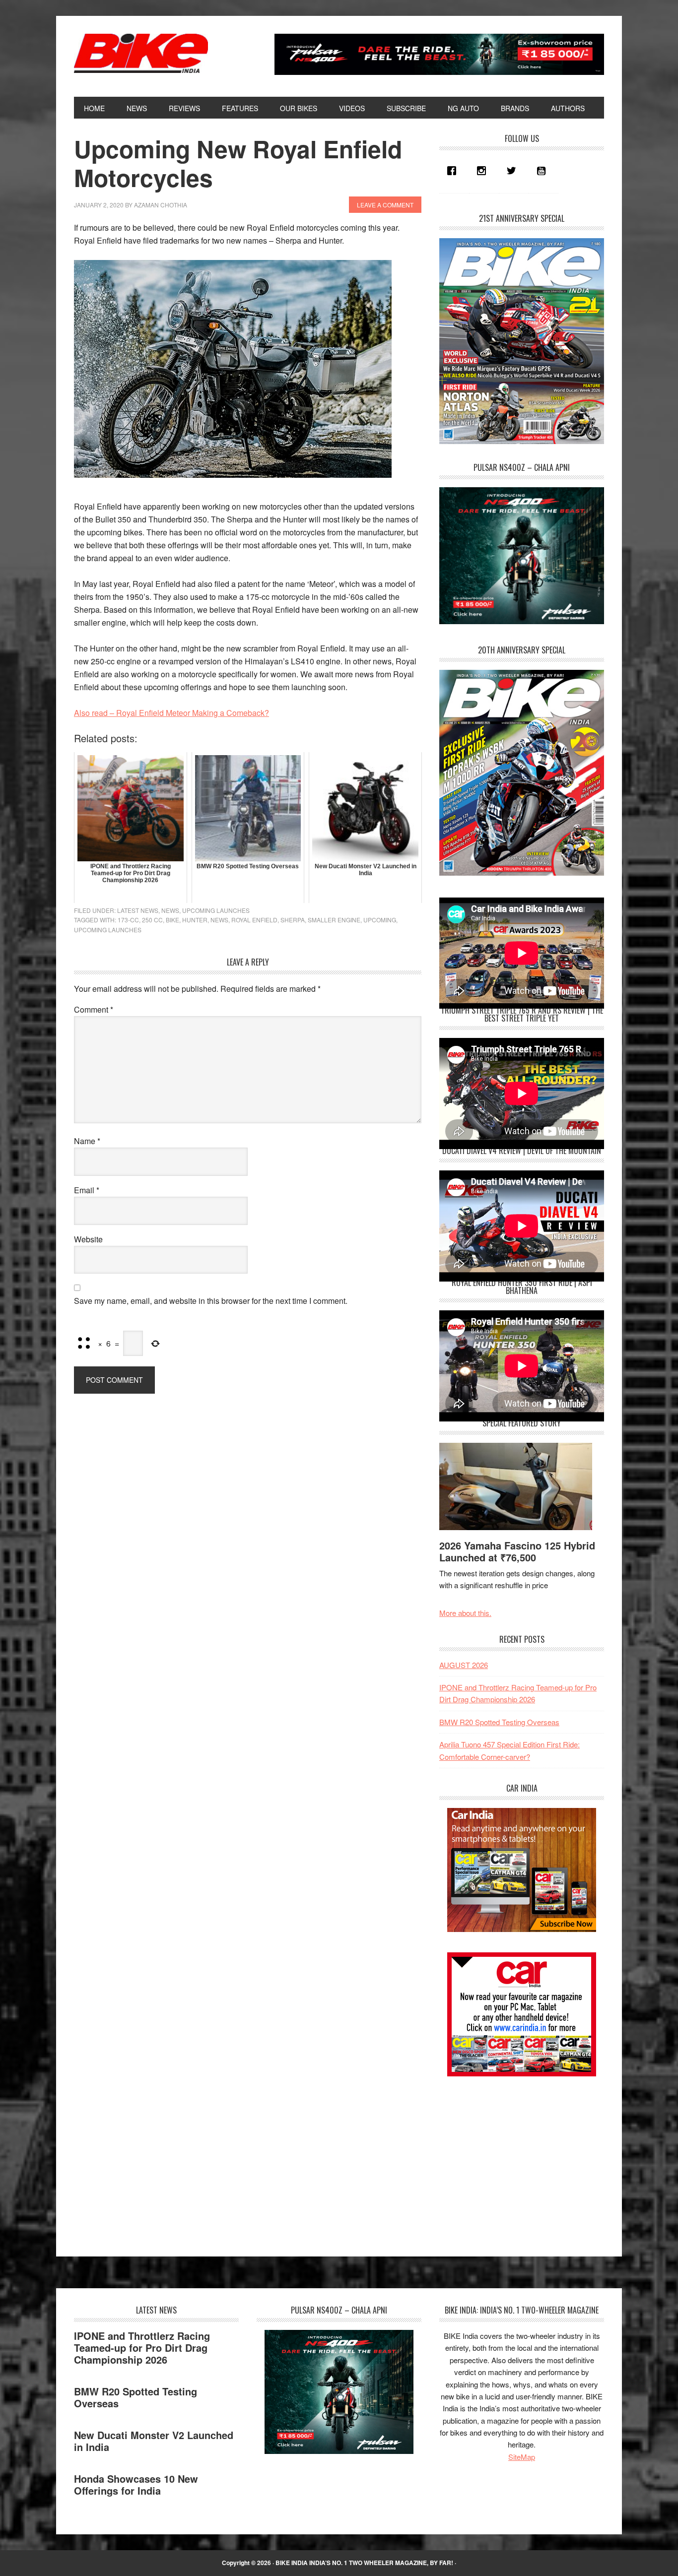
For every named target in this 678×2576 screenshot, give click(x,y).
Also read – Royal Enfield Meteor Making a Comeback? (171, 713)
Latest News (138, 910)
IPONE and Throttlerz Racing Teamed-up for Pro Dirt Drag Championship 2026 (142, 2348)
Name (87, 1141)
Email (87, 1190)
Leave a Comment (385, 205)
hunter (195, 920)
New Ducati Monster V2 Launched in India (154, 2441)
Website (88, 1239)
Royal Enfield (254, 920)
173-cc (128, 920)
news (219, 920)
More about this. (465, 1613)
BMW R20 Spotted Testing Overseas (499, 1722)
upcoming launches (108, 930)
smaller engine (334, 920)
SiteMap (522, 2457)
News (170, 910)
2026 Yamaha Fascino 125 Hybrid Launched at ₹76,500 (517, 1551)
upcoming (380, 920)
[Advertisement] (514, 2158)
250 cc (152, 920)
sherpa (293, 920)
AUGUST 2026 (464, 1665)
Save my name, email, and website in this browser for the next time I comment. (211, 1301)
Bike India (141, 54)
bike (172, 920)
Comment (94, 1009)
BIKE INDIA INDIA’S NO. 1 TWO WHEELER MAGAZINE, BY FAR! (364, 2563)
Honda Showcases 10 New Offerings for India (136, 2484)
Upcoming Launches (216, 910)
